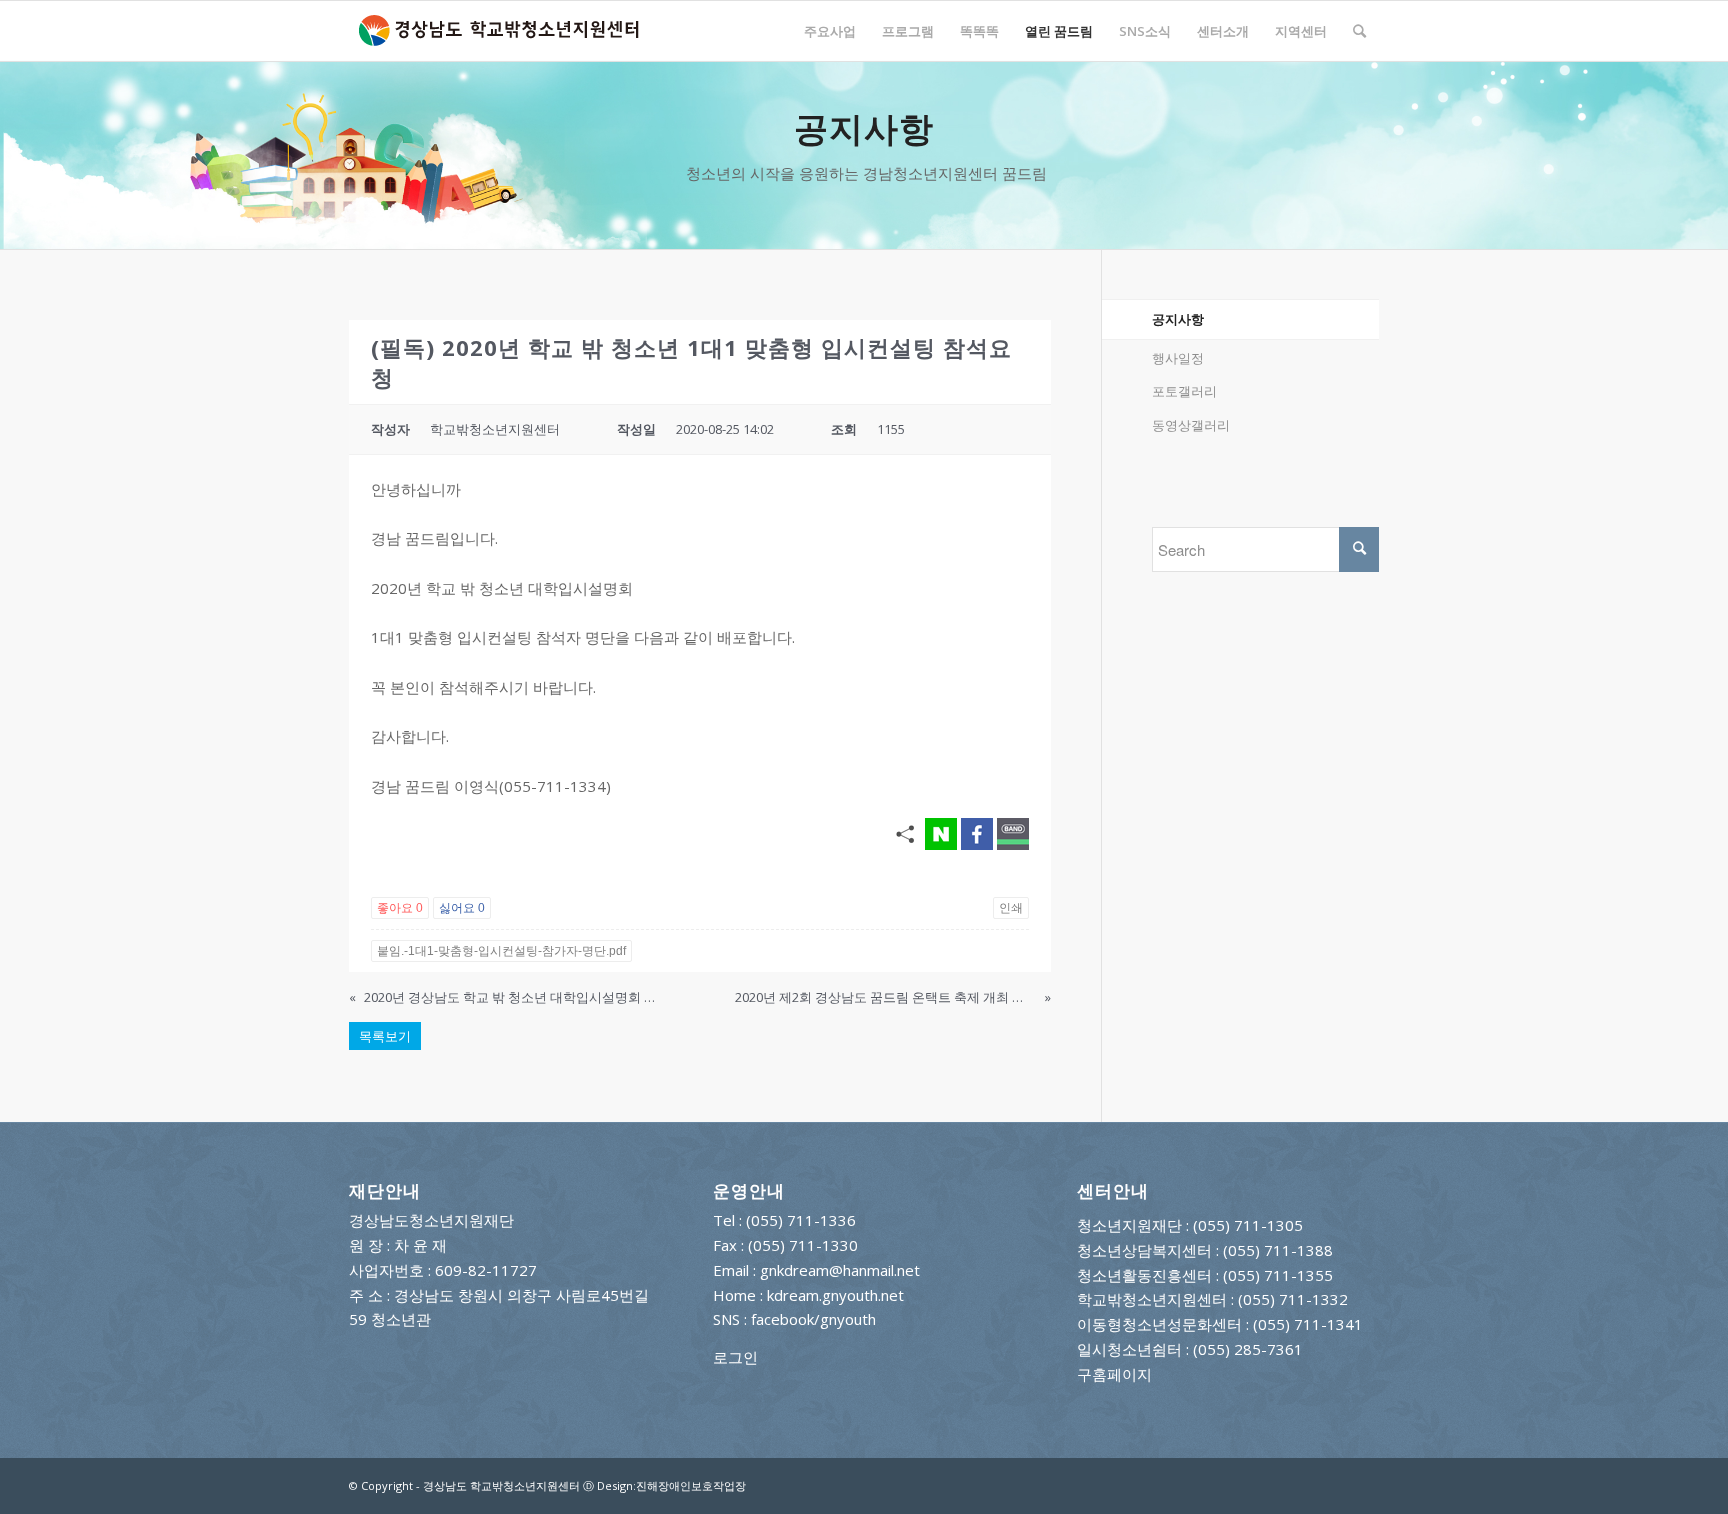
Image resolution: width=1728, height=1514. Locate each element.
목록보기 (385, 1036)
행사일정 (1178, 358)
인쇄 (1011, 908)
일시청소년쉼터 (1129, 1349)
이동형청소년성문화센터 (1159, 1324)
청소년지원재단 (1129, 1225)
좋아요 (400, 908)
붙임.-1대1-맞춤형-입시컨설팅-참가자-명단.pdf (501, 951)
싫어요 (462, 908)
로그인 (735, 1357)
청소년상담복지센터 (1144, 1250)
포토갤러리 (1184, 391)
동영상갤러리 (1191, 425)
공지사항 (1178, 319)
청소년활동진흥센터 (1144, 1275)
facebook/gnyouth (813, 1319)
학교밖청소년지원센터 (1152, 1299)
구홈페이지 (1114, 1374)
